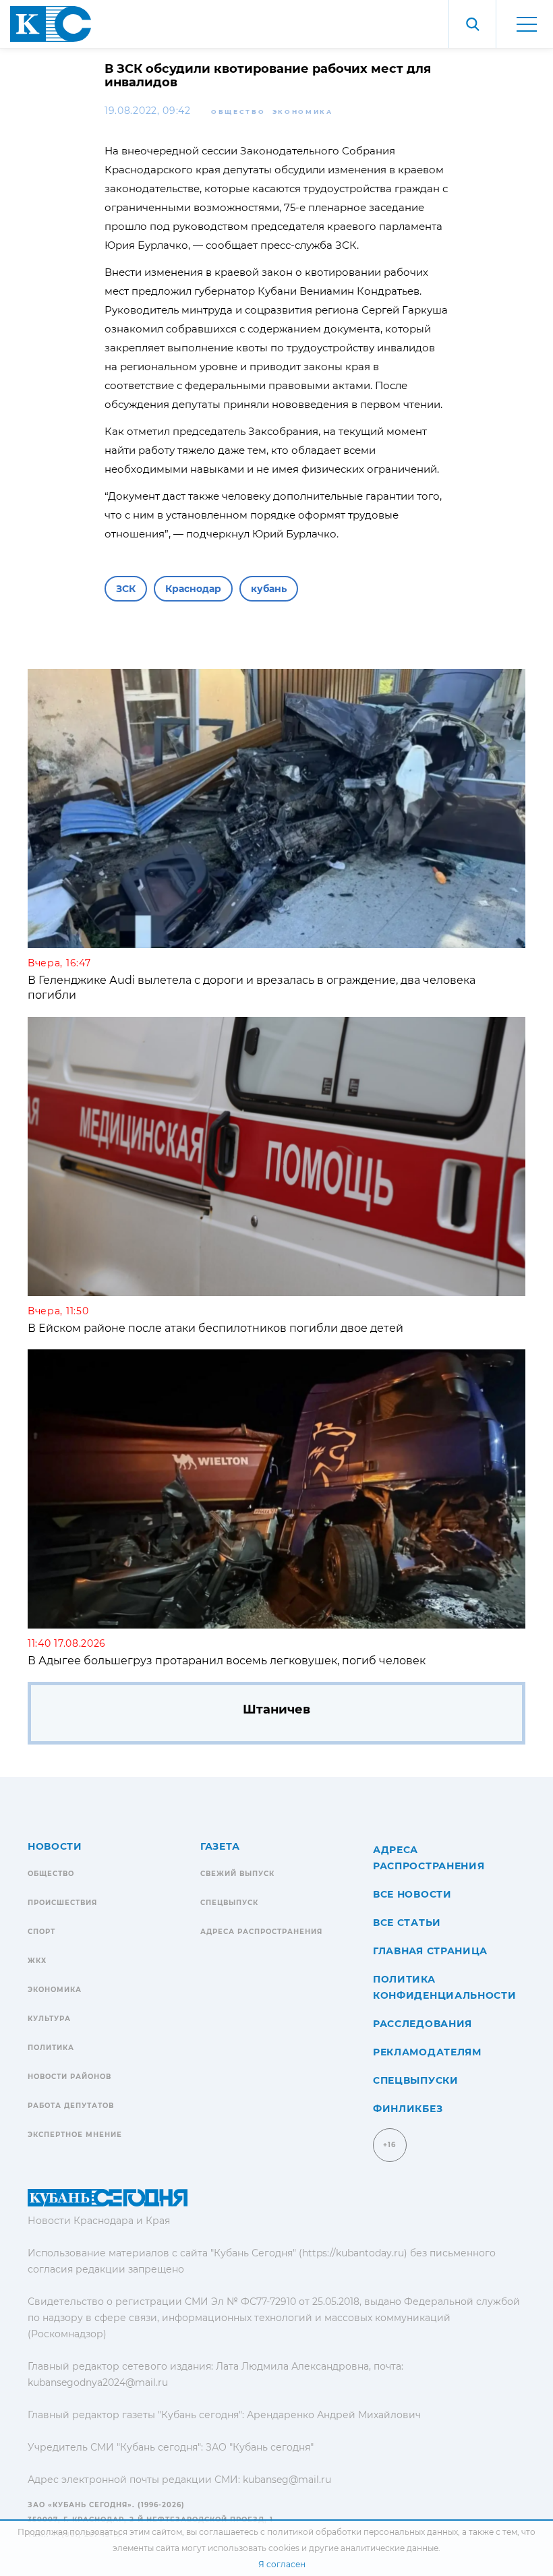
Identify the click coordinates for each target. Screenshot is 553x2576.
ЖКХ (37, 1961)
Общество (238, 112)
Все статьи (407, 1923)
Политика (51, 2048)
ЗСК (126, 589)
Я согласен (282, 2564)
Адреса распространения (261, 1932)
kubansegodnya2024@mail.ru (98, 2382)
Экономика (303, 112)
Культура (49, 2019)
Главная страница (430, 1951)
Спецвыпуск (229, 1903)
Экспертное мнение (75, 2135)
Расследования (423, 2024)
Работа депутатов (71, 2106)
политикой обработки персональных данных (362, 2532)
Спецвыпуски (416, 2080)
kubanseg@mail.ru (287, 2480)
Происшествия (62, 1903)
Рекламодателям (427, 2052)
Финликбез (408, 2109)
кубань (269, 589)
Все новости (412, 1894)
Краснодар (193, 589)
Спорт (41, 1932)
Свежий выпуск (237, 1874)
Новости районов (69, 2077)
